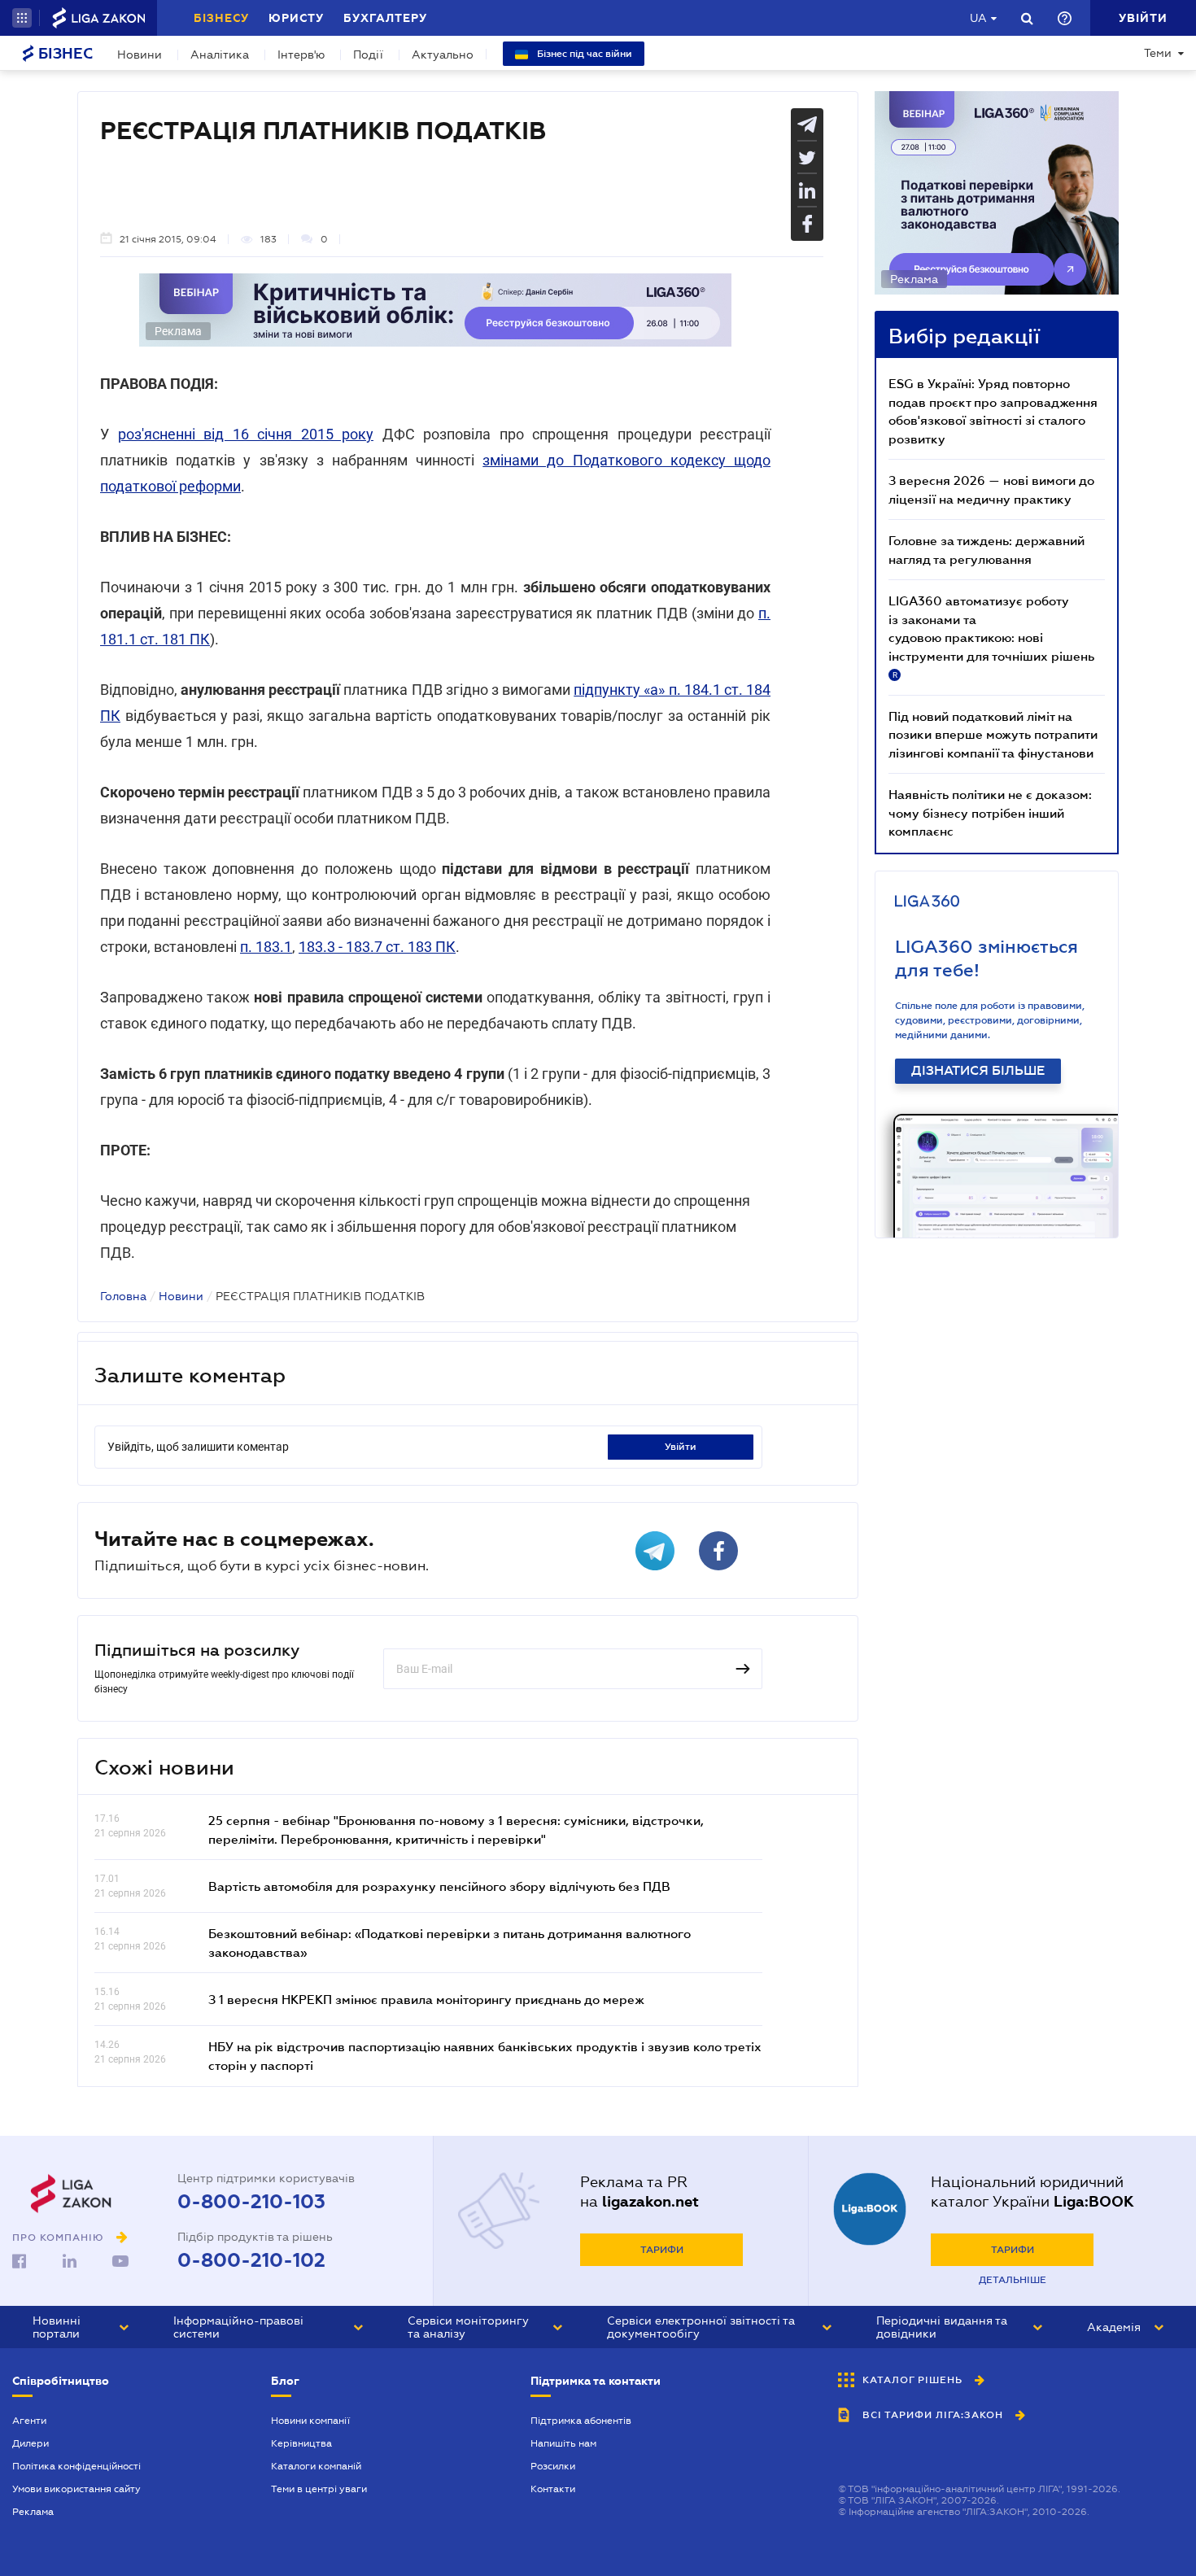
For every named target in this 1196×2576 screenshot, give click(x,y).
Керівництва (301, 2443)
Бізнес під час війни (583, 54)
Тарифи (662, 2250)
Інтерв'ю (301, 55)
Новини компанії (310, 2421)
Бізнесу (221, 18)
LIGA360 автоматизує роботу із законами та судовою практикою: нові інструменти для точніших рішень (991, 636)
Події (368, 55)
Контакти (553, 2489)
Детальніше (1013, 2280)
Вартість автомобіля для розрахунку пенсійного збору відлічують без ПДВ (439, 1886)
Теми (1158, 53)
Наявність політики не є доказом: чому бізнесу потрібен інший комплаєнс (990, 812)
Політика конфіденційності (76, 2466)
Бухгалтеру (385, 18)
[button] (22, 18)
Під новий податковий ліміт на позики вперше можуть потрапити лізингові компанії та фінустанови (993, 734)
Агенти (29, 2421)
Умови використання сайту (76, 2489)
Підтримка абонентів (581, 2421)
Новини (140, 55)
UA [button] (978, 18)
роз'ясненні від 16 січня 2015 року (246, 434)
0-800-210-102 (251, 2260)
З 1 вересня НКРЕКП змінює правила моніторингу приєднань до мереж (426, 1999)
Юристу (296, 18)
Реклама (33, 2512)
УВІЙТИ (681, 1447)
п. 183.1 (266, 947)
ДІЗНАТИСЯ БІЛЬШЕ (978, 1071)
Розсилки (553, 2466)
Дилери (31, 2443)
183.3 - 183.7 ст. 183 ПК (377, 947)
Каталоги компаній (316, 2466)
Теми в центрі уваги (319, 2489)
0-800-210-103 (251, 2202)
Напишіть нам (563, 2443)
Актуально (443, 55)
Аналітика (220, 55)
